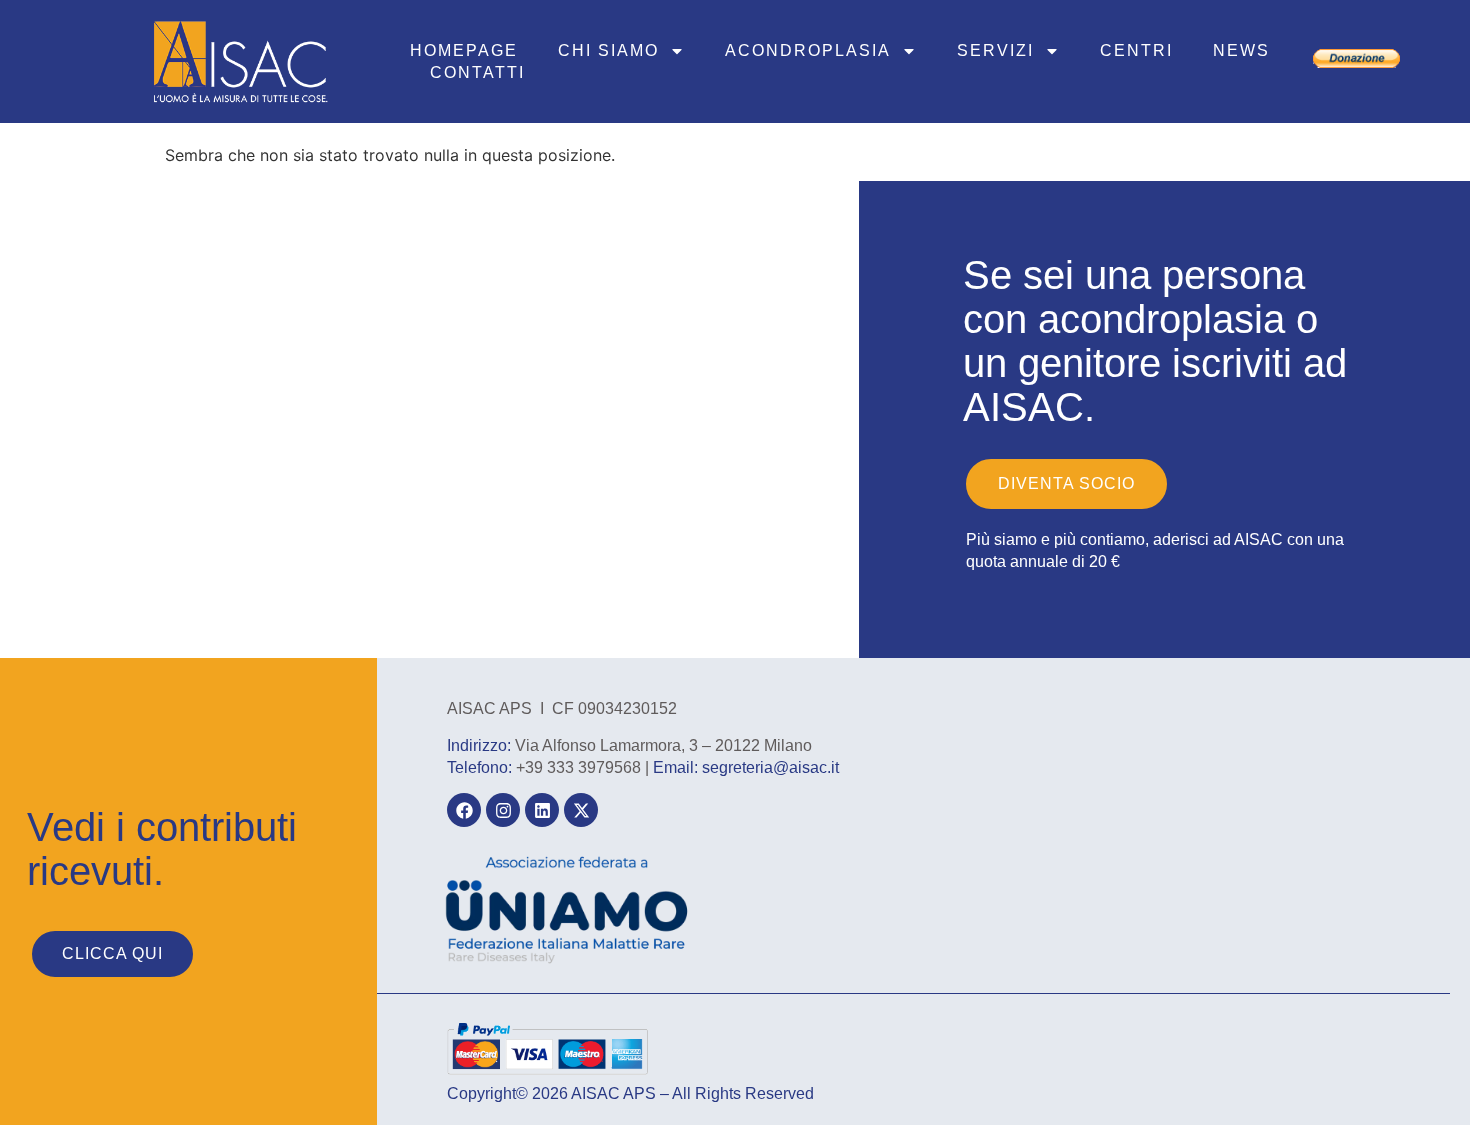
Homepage (464, 50)
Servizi (995, 50)
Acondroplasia (808, 50)
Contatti (477, 72)
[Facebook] (464, 810)
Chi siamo (608, 50)
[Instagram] (503, 810)
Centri (1136, 50)
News (1241, 50)
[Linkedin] (542, 810)
